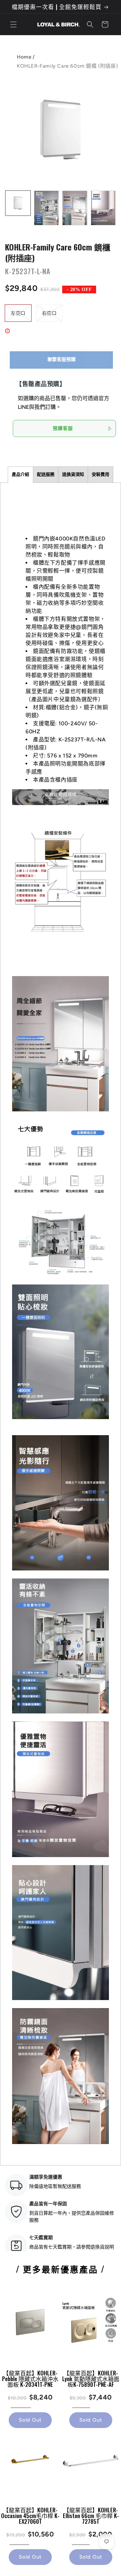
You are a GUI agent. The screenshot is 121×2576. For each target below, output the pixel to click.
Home (24, 57)
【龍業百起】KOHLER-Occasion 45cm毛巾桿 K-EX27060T (30, 2516)
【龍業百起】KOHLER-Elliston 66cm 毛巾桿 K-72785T (91, 2516)
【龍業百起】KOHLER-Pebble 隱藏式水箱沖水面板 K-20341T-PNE (30, 2379)
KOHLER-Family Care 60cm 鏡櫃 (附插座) (58, 252)
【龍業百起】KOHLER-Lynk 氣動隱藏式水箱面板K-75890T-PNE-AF (91, 2379)
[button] (13, 24)
